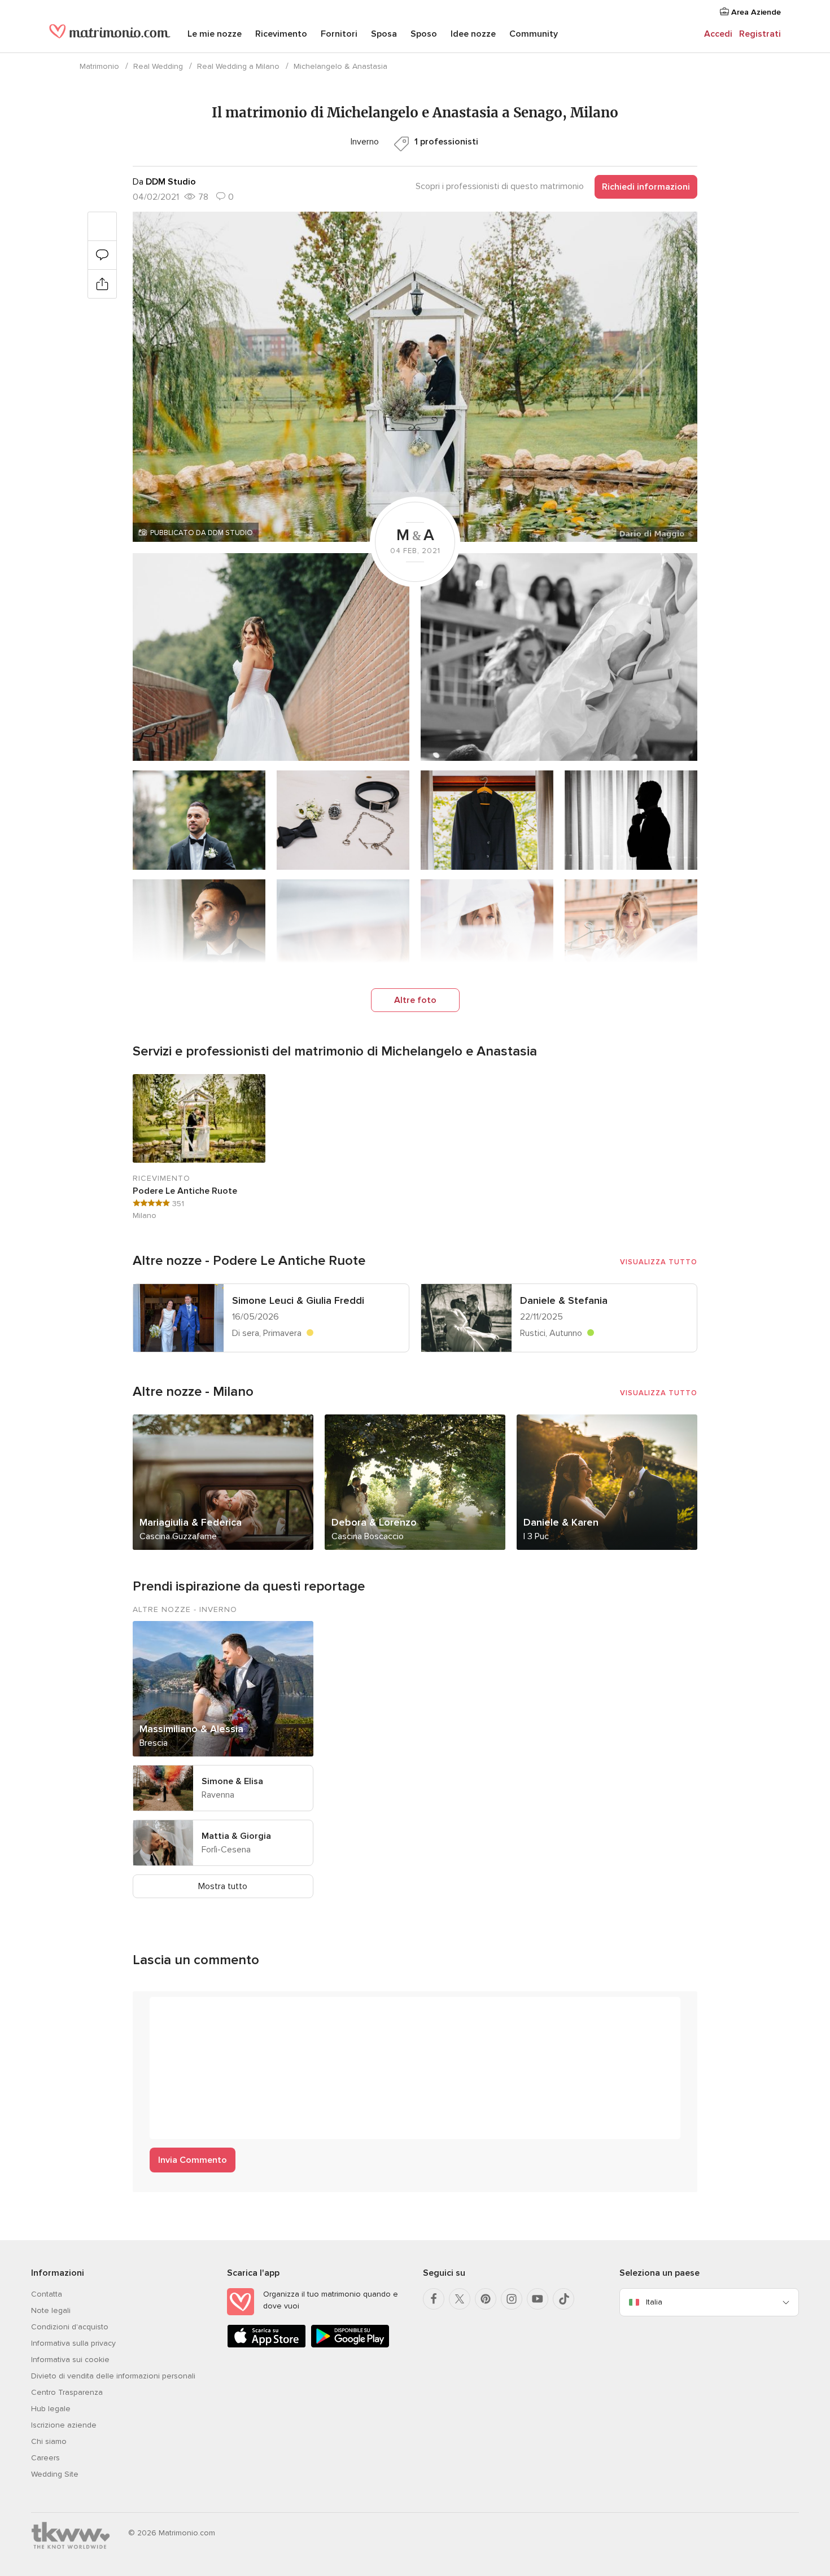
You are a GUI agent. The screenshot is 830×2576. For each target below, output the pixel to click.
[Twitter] (460, 2299)
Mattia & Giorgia (236, 1836)
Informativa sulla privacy (73, 2343)
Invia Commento (193, 2160)
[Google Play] (350, 2345)
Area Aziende (755, 12)
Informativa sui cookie (70, 2360)
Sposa (384, 34)
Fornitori (339, 34)
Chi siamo (49, 2441)
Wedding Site (55, 2474)
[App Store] (267, 2345)
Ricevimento (281, 34)
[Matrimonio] (110, 35)
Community (534, 34)
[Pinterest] (486, 2299)
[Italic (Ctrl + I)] (186, 2011)
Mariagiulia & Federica (191, 1522)
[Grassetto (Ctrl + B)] (164, 2011)
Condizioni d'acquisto (70, 2327)
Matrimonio (99, 66)
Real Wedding (158, 66)
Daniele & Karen (561, 1522)
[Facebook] (434, 2299)
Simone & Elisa (232, 1781)
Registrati (760, 34)
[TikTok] (563, 2299)
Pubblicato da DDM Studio (202, 533)
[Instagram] (512, 2299)
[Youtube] (538, 2299)
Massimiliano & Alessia (191, 1729)
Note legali (51, 2310)
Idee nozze (473, 34)
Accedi (718, 34)
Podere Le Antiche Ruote (185, 1191)
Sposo (424, 34)
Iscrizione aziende (64, 2425)
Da (164, 182)
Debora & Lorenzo (374, 1522)
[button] (415, 377)
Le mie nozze (215, 34)
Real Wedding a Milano (238, 66)
